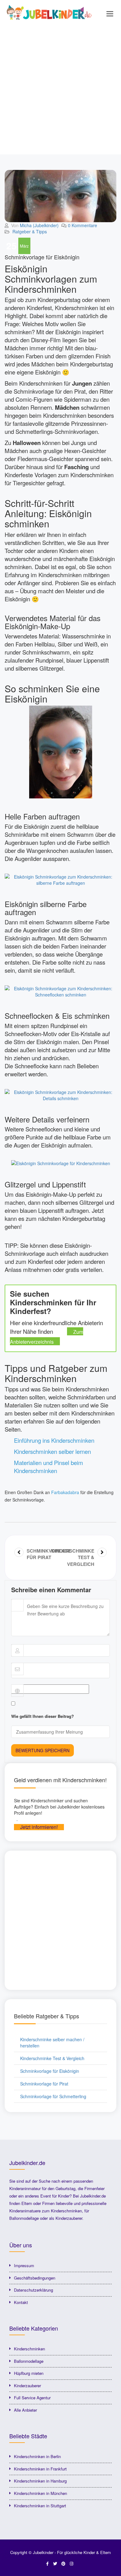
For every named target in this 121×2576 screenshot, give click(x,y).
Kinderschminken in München (40, 2493)
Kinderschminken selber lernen (52, 1451)
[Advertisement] (60, 91)
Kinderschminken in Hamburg (40, 2481)
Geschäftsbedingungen (35, 2278)
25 (11, 246)
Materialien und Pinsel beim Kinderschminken (49, 1467)
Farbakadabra (66, 1492)
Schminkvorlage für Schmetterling (53, 2096)
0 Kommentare (83, 225)
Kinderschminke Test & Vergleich (52, 2058)
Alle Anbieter (25, 2410)
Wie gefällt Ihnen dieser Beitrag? (43, 1716)
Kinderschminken (29, 2349)
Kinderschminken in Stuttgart (40, 2506)
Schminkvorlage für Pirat (44, 2084)
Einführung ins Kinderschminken (54, 1440)
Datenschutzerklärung (34, 2290)
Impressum (24, 2265)
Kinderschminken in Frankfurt (40, 2469)
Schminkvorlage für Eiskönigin (50, 2071)
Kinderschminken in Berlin (37, 2456)
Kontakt (21, 2302)
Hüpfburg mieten (29, 2373)
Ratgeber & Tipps (30, 231)
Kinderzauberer (27, 2386)
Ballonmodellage (29, 2361)
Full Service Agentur (32, 2398)
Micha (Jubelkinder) (39, 225)
